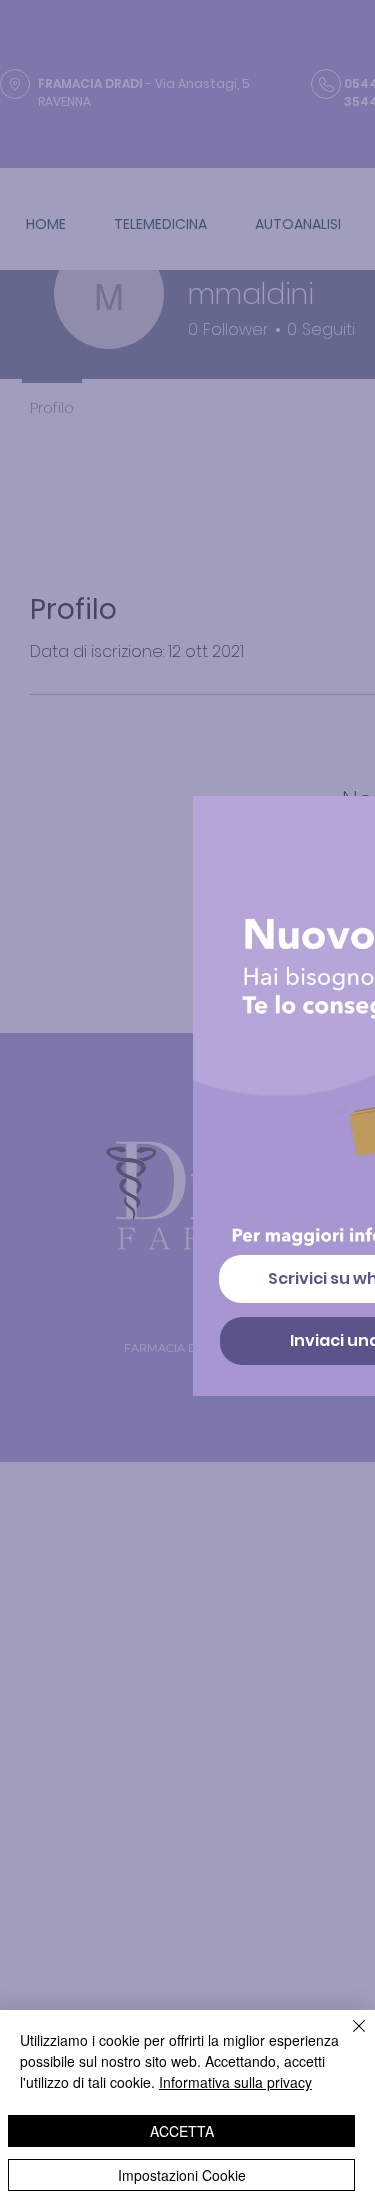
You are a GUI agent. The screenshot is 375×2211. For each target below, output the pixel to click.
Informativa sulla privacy (235, 2082)
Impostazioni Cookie (182, 2175)
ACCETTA (182, 2131)
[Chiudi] (347, 2038)
